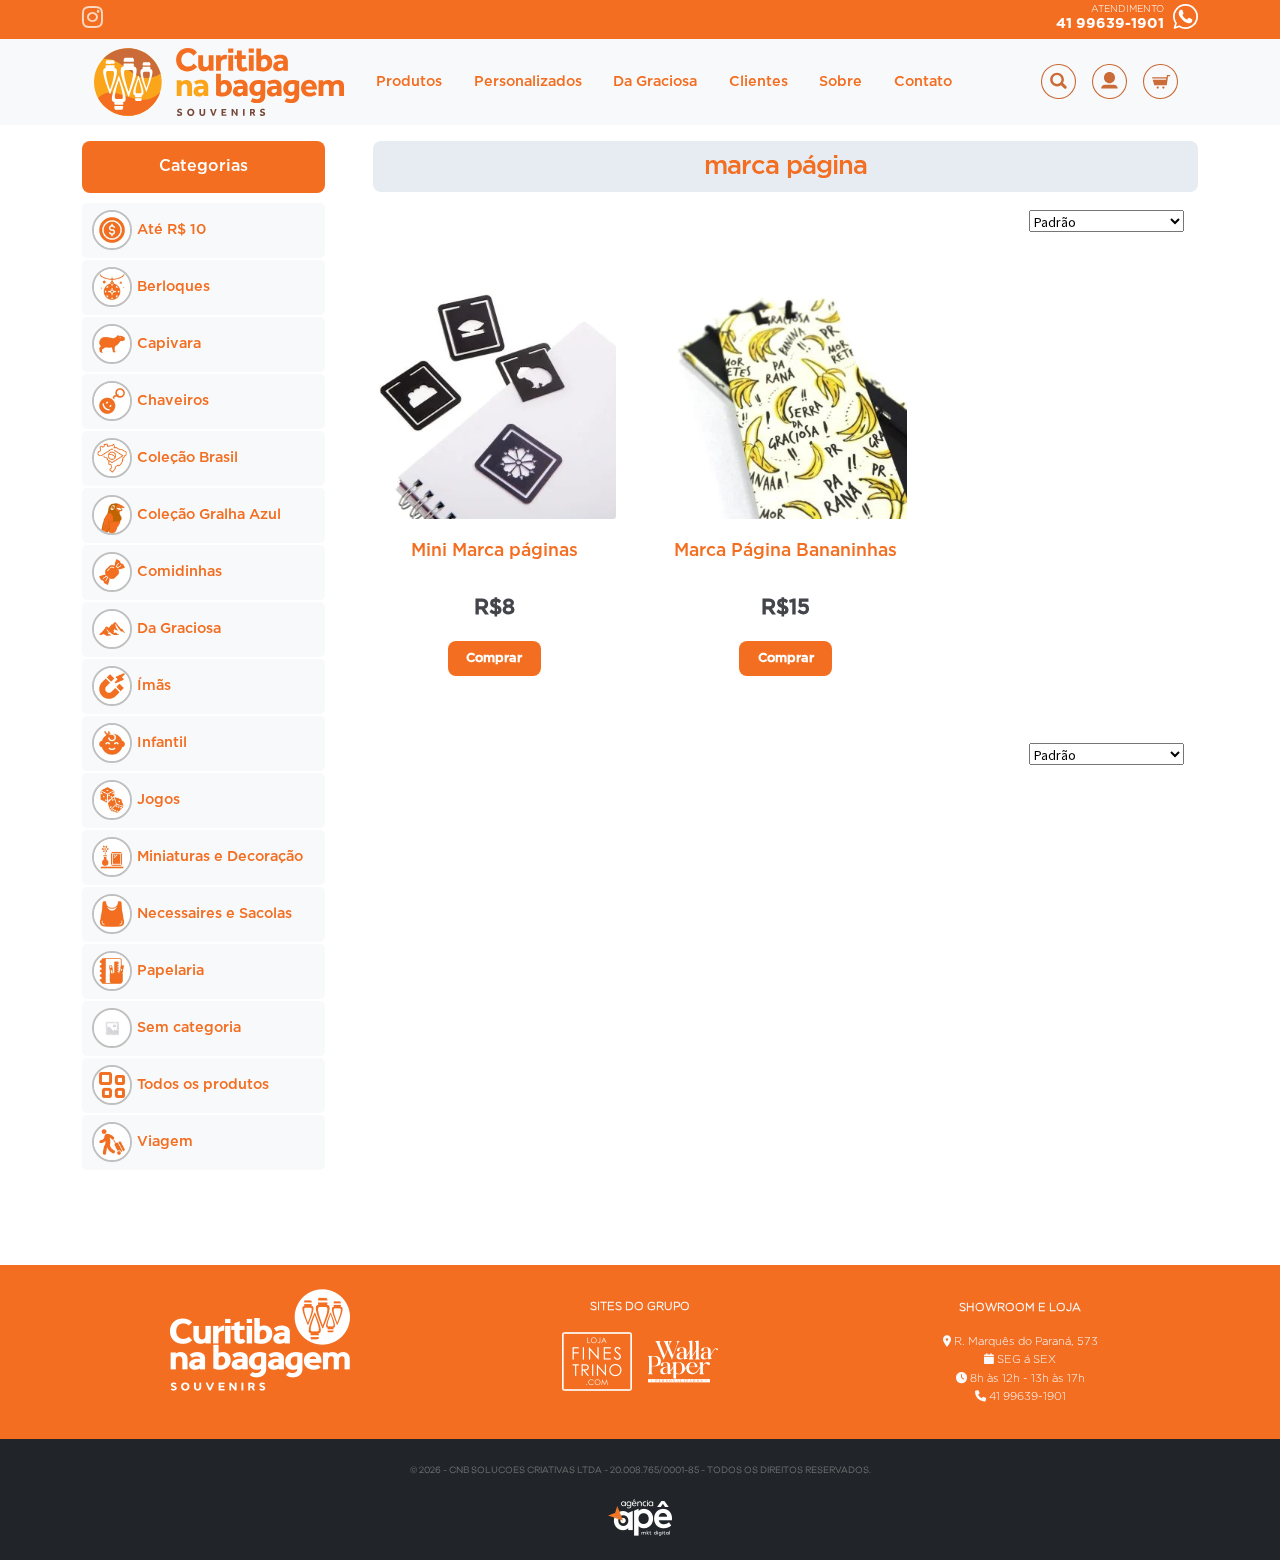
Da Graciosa (655, 81)
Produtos (409, 81)
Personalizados (528, 81)
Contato (923, 81)
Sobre (840, 81)
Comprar (494, 658)
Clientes (758, 81)
